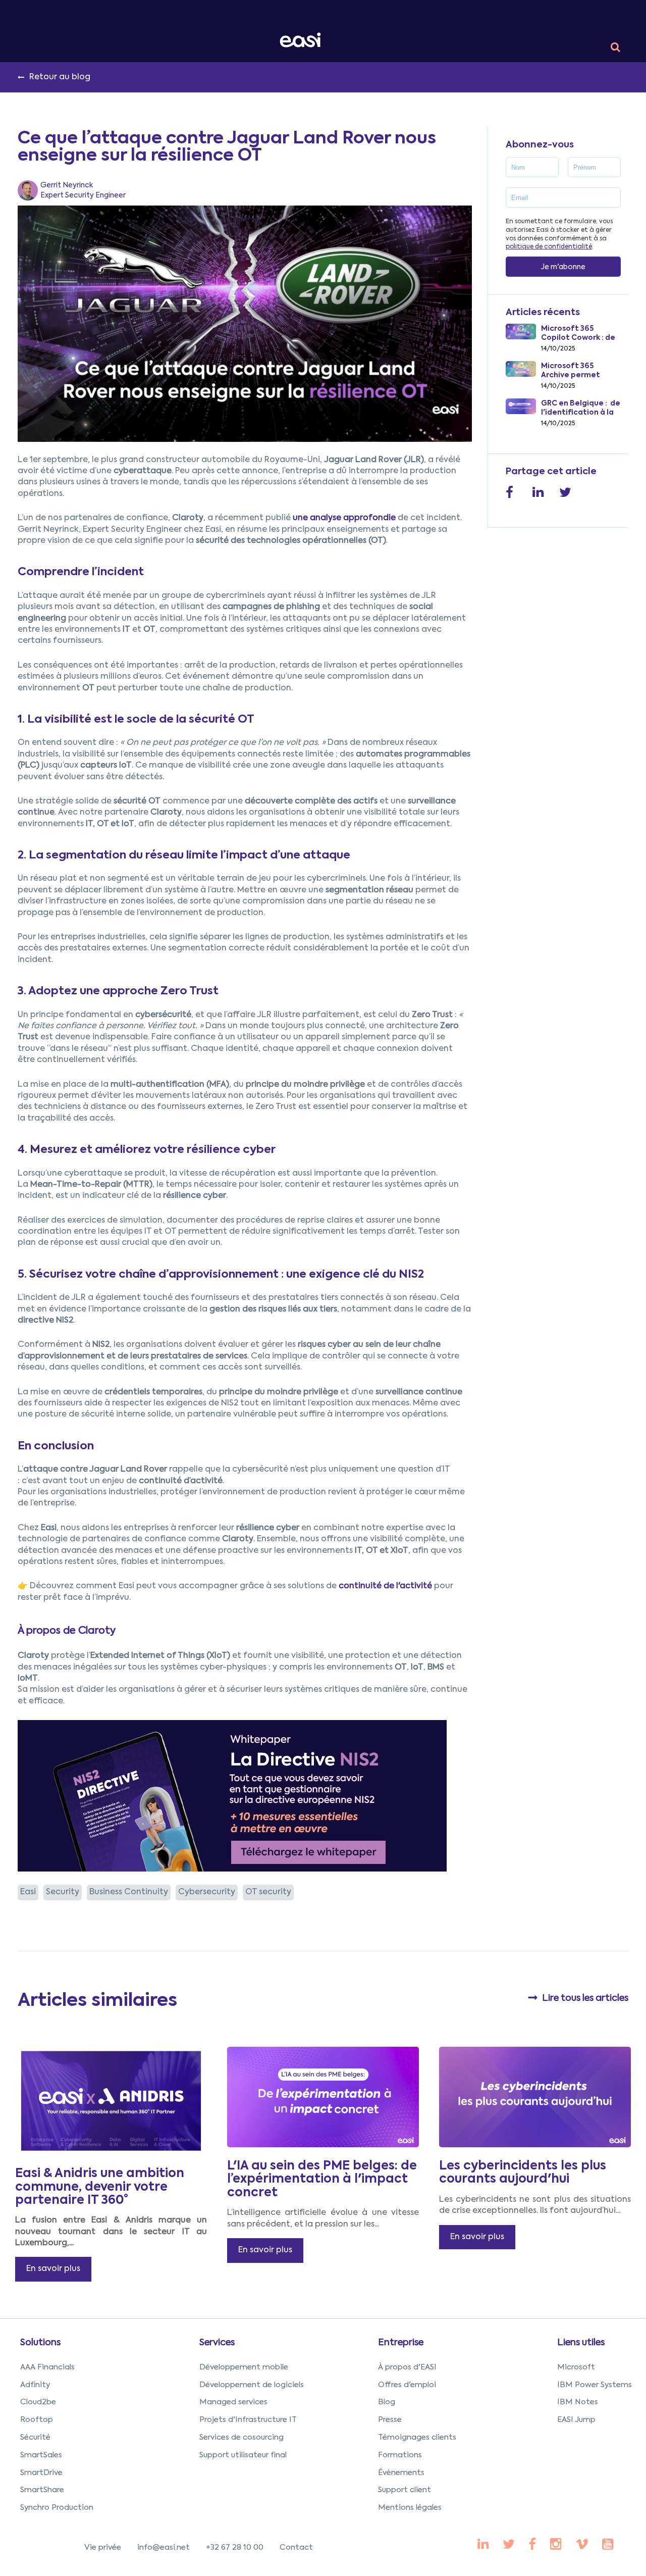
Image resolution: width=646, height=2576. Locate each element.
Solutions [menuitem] (40, 2343)
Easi (28, 1892)
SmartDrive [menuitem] (41, 2473)
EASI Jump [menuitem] (576, 2420)
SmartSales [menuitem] (41, 2455)
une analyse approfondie (344, 518)
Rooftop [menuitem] (37, 2420)
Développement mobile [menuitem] (244, 2367)
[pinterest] (532, 2545)
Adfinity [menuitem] (35, 2385)
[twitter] (509, 2545)
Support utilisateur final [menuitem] (243, 2455)
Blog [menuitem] (387, 2402)
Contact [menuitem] (296, 2547)
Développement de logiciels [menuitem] (252, 2385)
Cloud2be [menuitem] (38, 2402)
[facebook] (483, 2545)
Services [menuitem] (217, 2343)
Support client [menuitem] (405, 2490)
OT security (268, 1892)
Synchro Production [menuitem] (57, 2508)
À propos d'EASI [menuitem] (407, 2367)
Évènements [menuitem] (401, 2473)
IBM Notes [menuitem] (578, 2402)
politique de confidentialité (549, 247)
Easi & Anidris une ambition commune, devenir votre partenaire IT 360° (100, 2187)
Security (63, 1892)
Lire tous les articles (585, 1998)
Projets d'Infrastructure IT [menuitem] (248, 2420)
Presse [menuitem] (390, 2420)
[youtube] (556, 2545)
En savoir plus (53, 2269)
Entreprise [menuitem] (401, 2343)
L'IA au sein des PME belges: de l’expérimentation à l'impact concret (322, 2179)
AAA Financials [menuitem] (47, 2367)
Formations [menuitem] (400, 2455)
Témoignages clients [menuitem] (417, 2437)
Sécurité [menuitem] (35, 2437)
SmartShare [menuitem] (42, 2490)
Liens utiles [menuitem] (581, 2343)
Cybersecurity (207, 1892)
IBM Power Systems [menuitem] (595, 2385)
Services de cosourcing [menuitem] (241, 2437)
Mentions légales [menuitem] (410, 2508)
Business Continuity (129, 1892)
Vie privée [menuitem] (103, 2547)
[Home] (302, 40)
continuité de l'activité (385, 1586)
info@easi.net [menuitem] (164, 2547)
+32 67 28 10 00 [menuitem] (235, 2547)
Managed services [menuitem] (233, 2402)
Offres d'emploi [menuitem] (407, 2385)
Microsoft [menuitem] (576, 2367)
